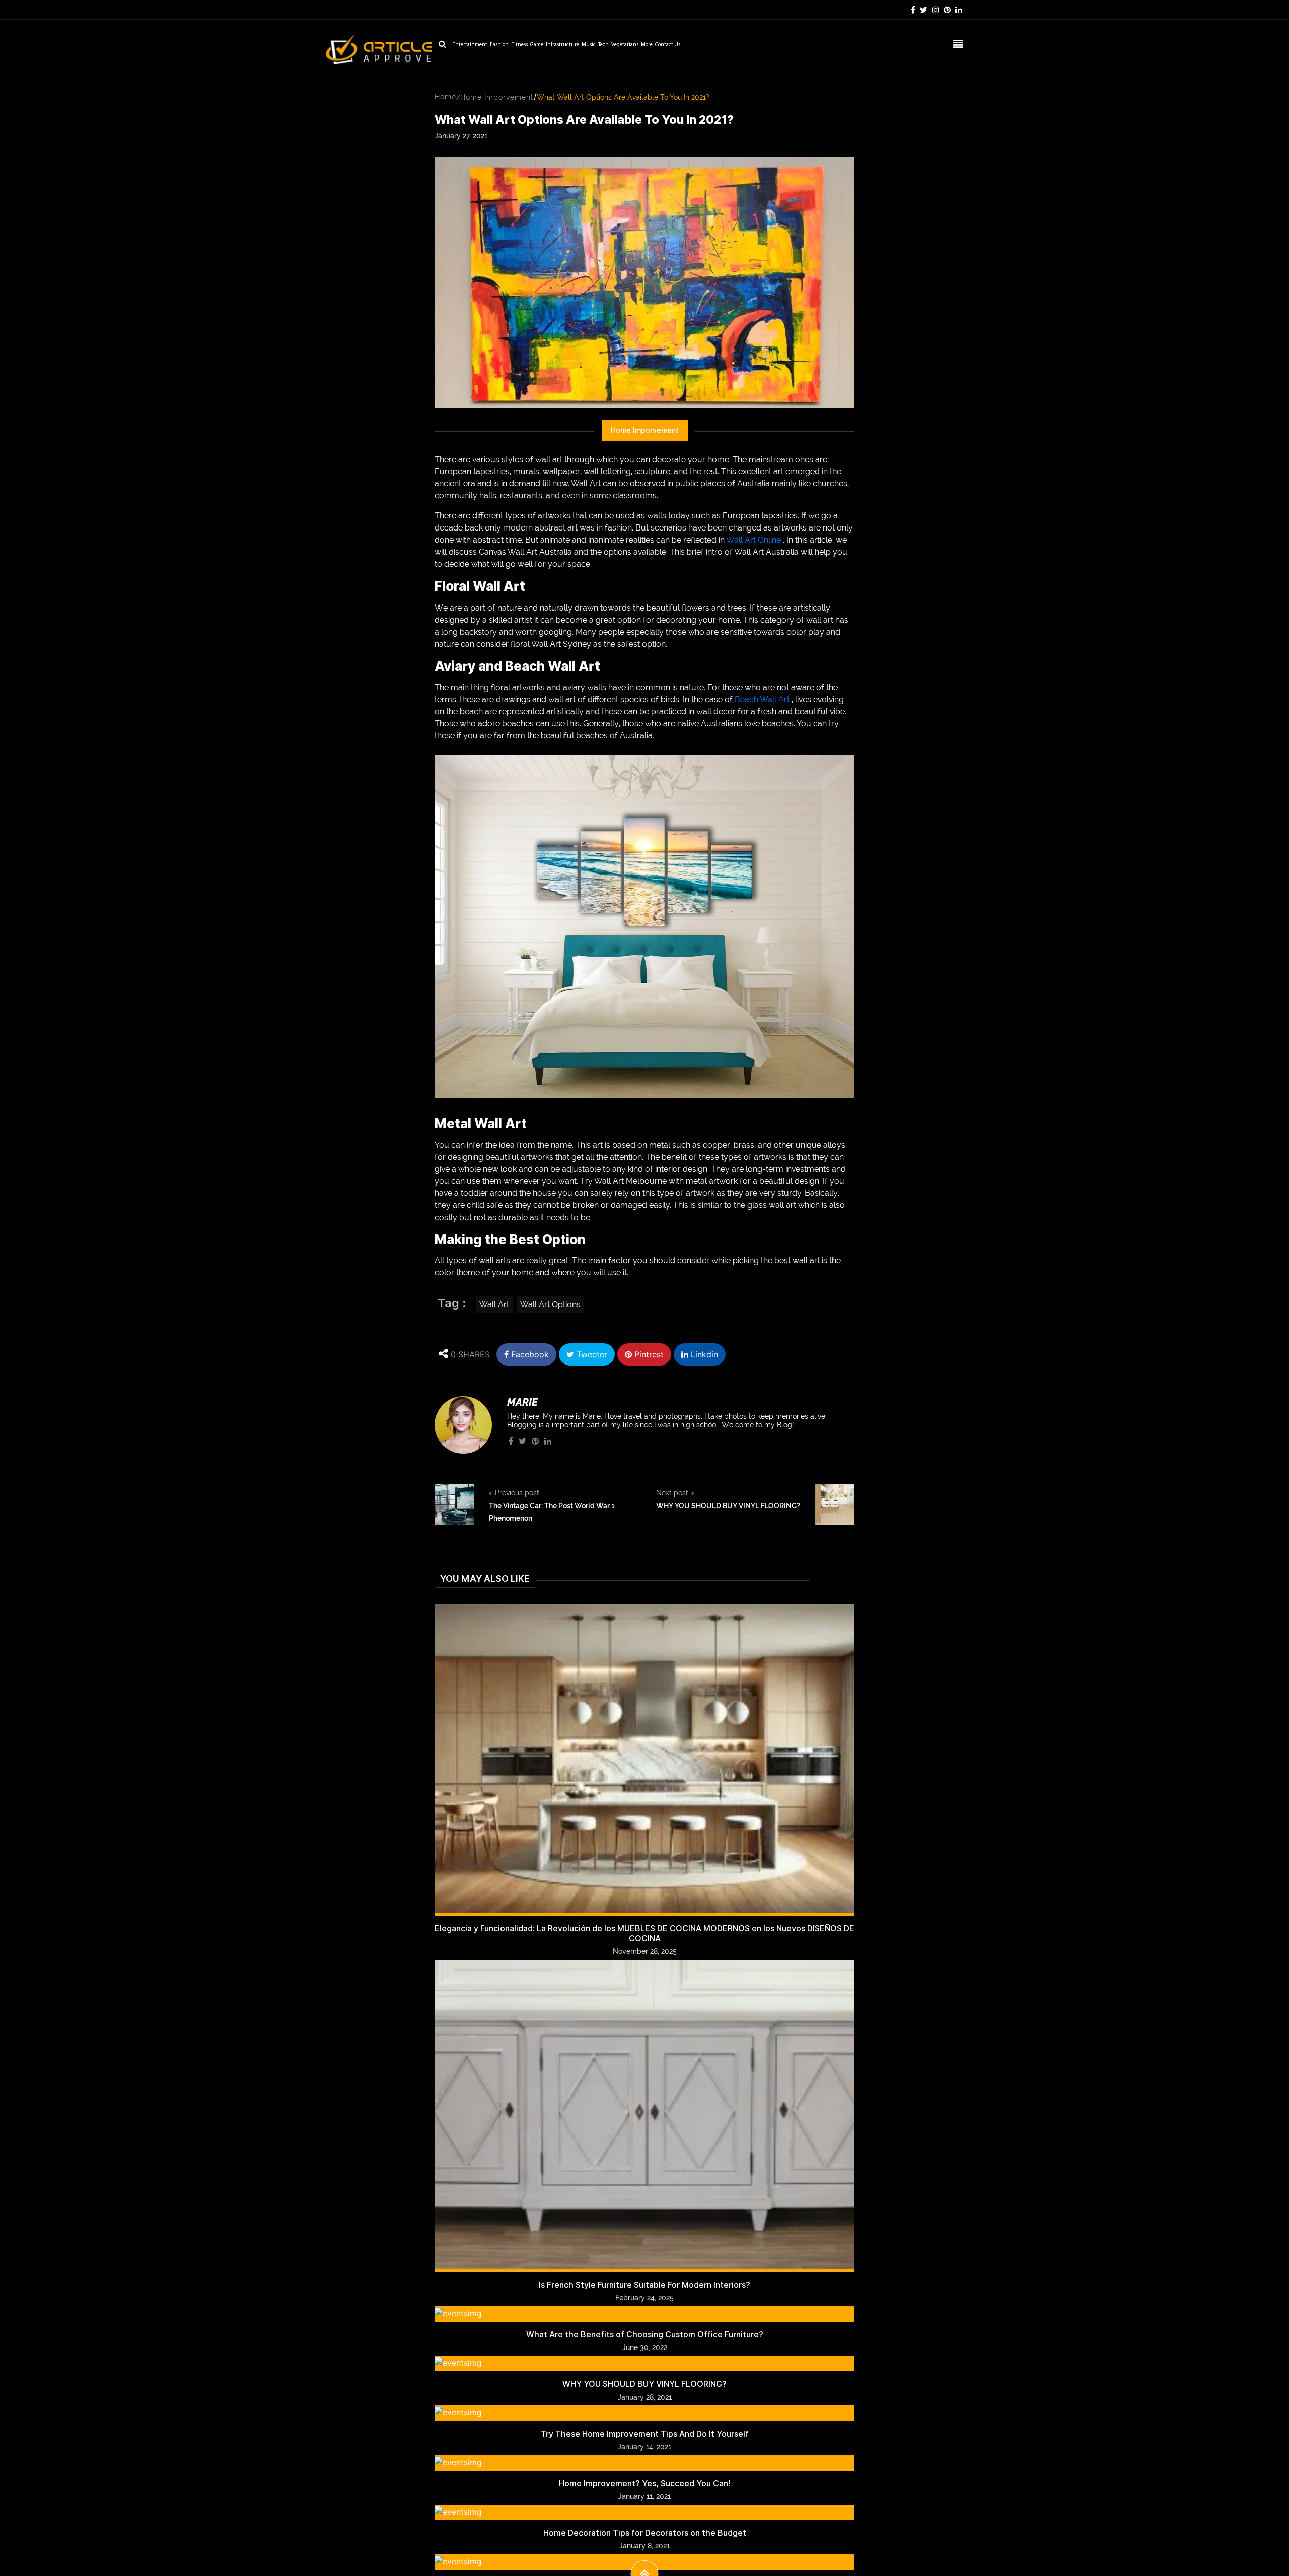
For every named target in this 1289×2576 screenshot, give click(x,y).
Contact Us (668, 45)
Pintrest (648, 1354)
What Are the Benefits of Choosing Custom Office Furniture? (645, 2335)
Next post (675, 1493)
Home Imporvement (497, 97)
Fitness (519, 45)
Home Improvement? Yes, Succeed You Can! (644, 2484)
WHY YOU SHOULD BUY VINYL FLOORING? (728, 1506)
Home (445, 97)
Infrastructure (562, 45)
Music (589, 45)
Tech (603, 45)
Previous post (514, 1493)
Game (537, 45)
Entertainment (470, 45)
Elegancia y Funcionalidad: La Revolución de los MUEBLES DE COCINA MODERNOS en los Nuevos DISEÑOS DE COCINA (644, 1933)
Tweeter (591, 1354)
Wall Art (494, 1304)
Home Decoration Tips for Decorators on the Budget (645, 2533)
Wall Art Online (754, 540)
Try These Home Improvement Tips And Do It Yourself (645, 2434)
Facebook (529, 1354)
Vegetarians (625, 45)
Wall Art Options (550, 1304)
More (647, 45)
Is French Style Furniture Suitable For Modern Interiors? (644, 2285)
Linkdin (703, 1354)
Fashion (499, 45)
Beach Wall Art (762, 699)
